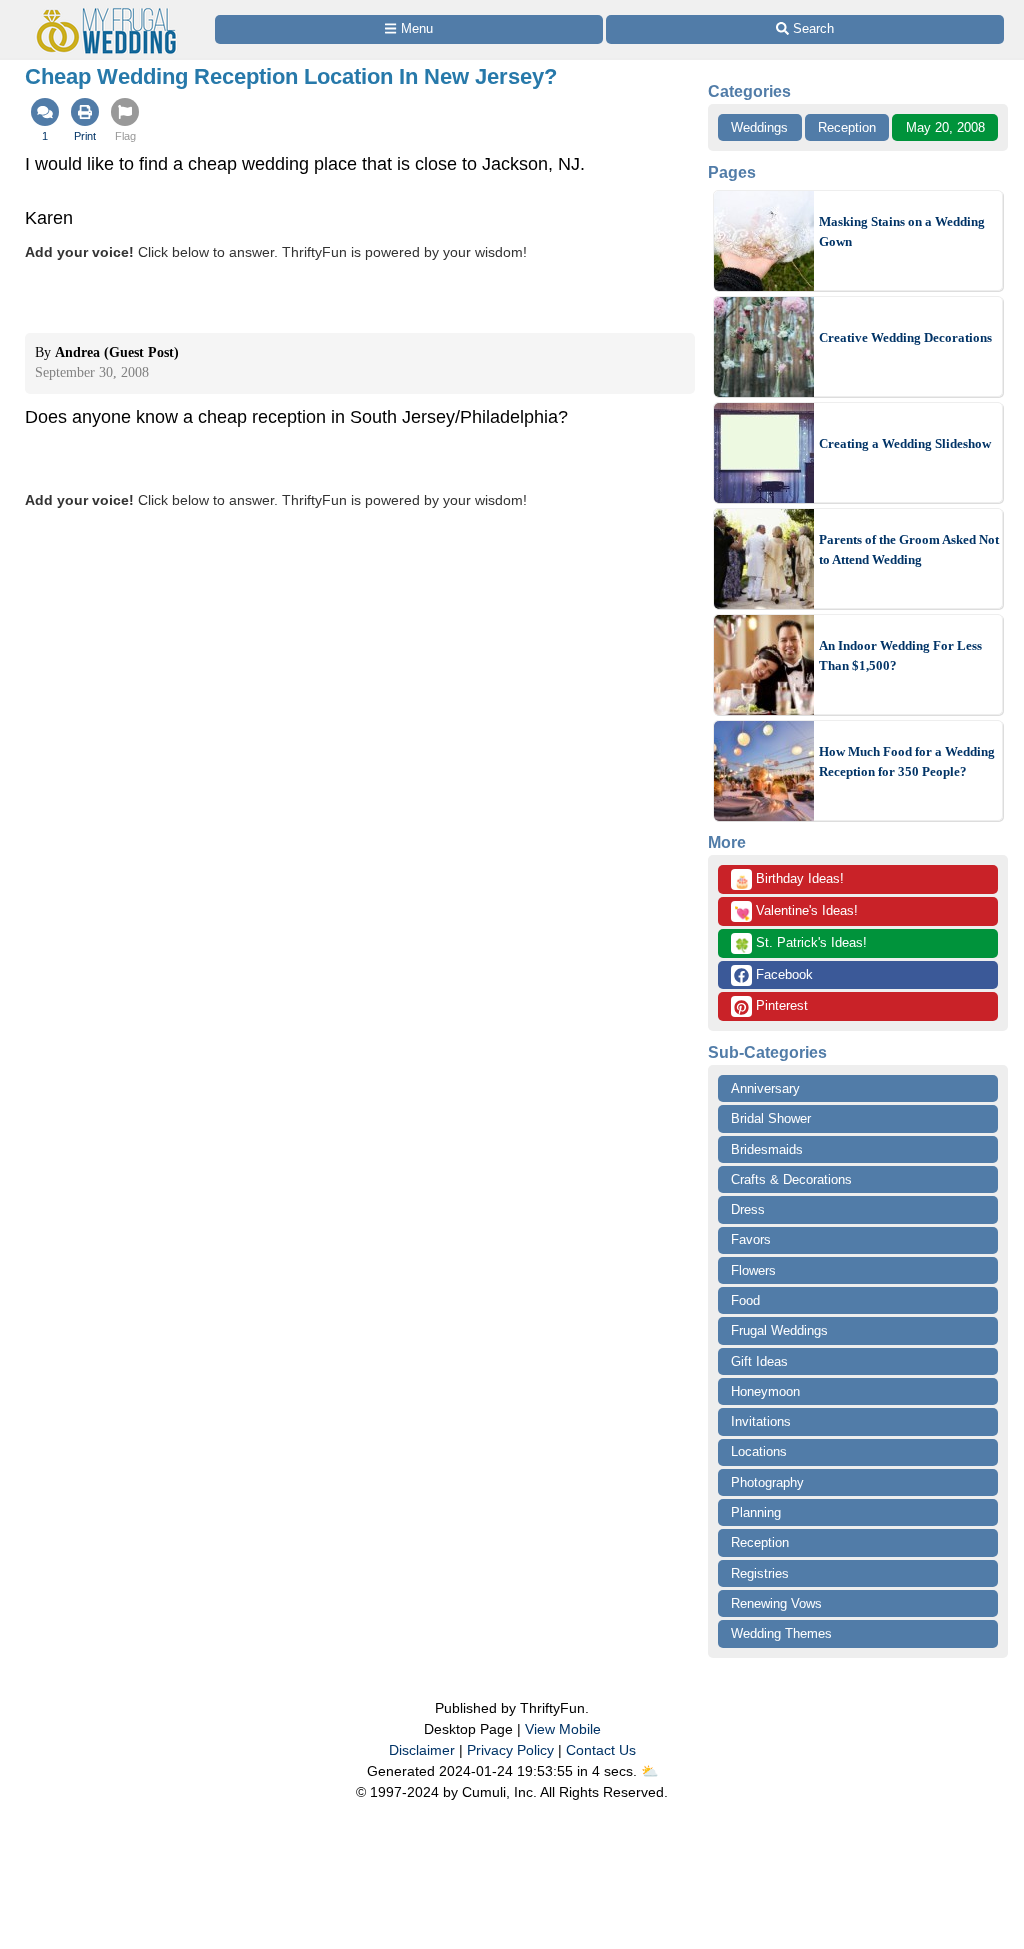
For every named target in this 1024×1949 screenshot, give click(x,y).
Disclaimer (422, 1750)
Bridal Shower (771, 1118)
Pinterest (780, 1005)
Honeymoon (765, 1391)
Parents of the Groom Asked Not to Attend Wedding (909, 549)
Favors (751, 1239)
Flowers (753, 1270)
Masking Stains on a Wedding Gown (902, 231)
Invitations (761, 1421)
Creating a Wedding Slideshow (905, 443)
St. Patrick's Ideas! (800, 944)
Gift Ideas (759, 1361)
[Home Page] (111, 11)
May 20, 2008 (945, 127)
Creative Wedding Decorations (905, 337)
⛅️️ (649, 1771)
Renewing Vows (776, 1603)
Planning (756, 1512)
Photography (767, 1482)
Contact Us (601, 1750)
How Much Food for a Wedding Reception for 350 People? (907, 761)
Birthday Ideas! (789, 880)
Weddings (759, 127)
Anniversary (765, 1088)
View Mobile (563, 1729)
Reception (847, 127)
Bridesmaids (767, 1149)
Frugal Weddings (779, 1330)
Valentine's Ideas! (796, 912)
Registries (760, 1573)
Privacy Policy (510, 1750)
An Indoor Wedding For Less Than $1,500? (900, 655)
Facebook (782, 974)
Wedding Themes (781, 1633)
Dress (748, 1209)
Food (745, 1300)
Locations (759, 1451)
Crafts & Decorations (791, 1179)
